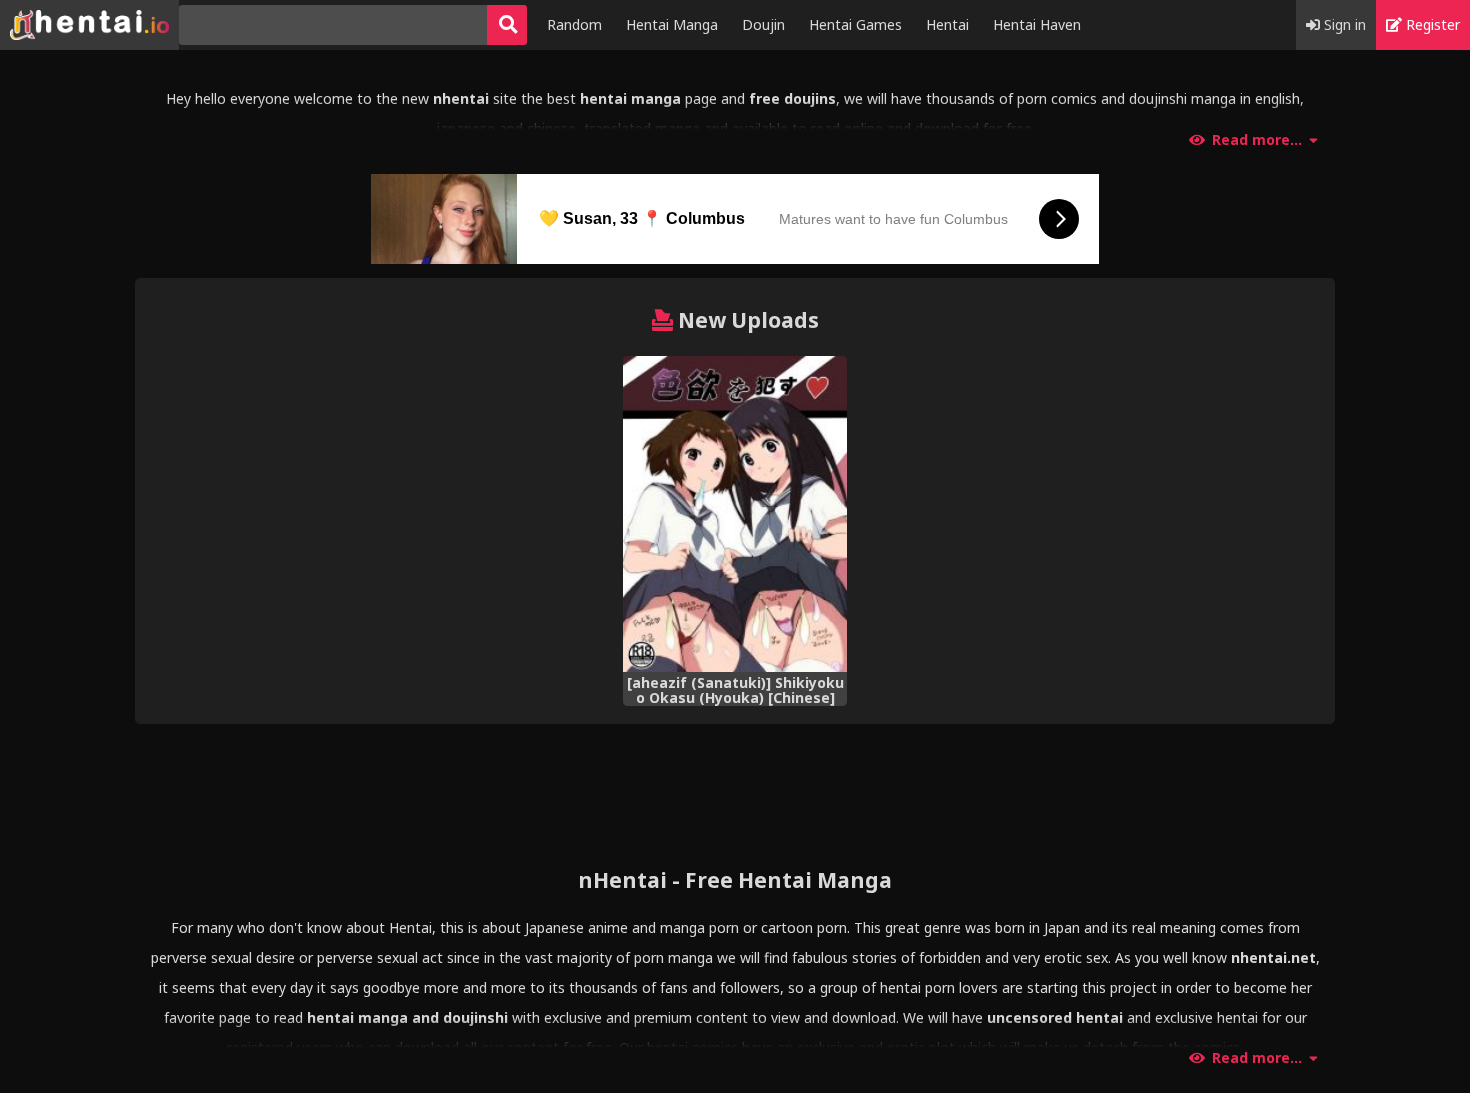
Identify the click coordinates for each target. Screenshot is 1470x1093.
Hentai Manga (672, 24)
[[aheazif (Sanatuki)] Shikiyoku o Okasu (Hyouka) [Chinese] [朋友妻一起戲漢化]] (735, 514)
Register (1431, 24)
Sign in (1343, 24)
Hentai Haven (1037, 24)
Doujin (763, 24)
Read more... (1257, 140)
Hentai (947, 24)
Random (574, 24)
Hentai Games (855, 24)
